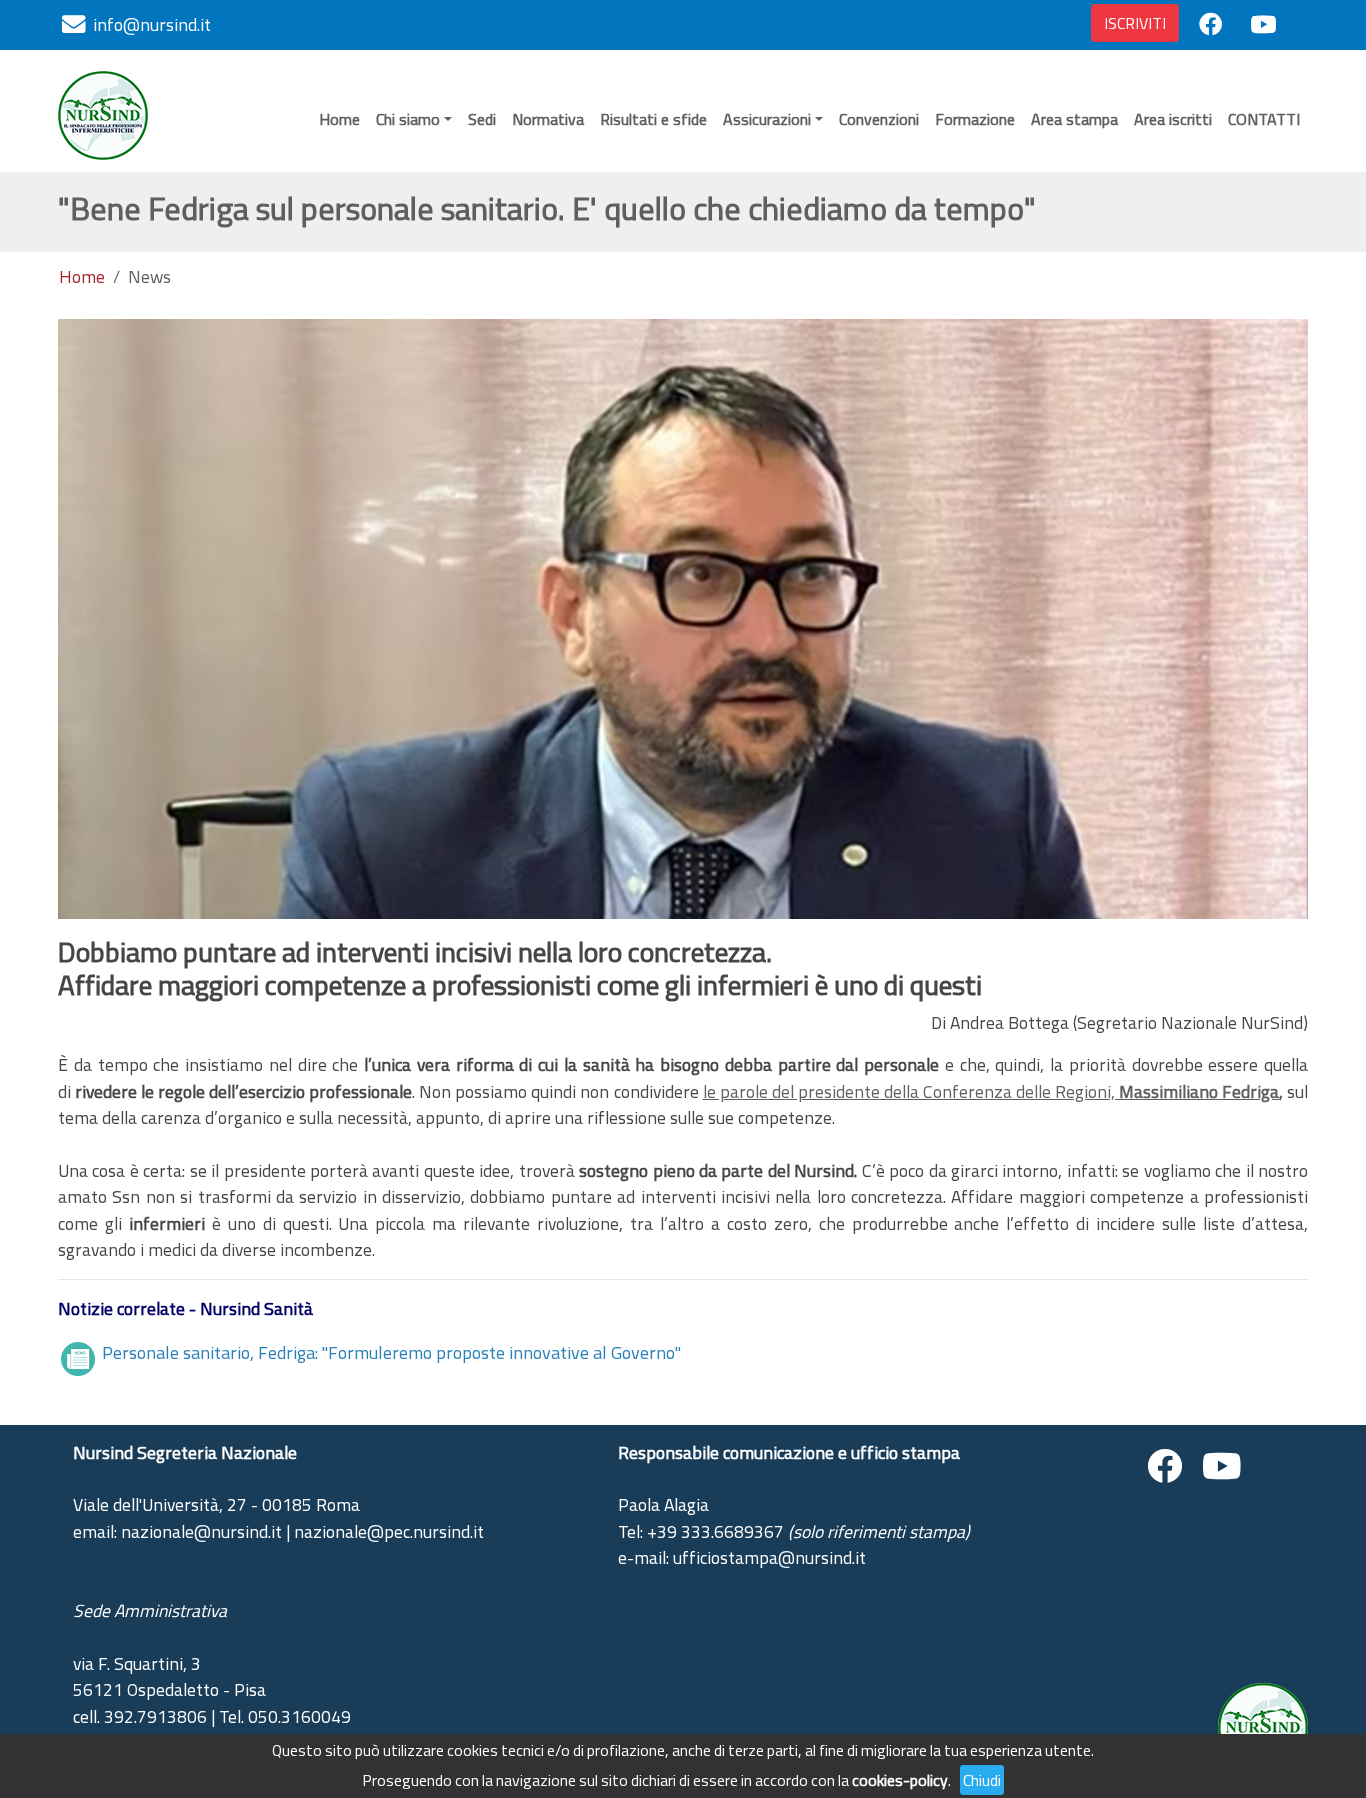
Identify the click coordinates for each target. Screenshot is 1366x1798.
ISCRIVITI (1135, 23)
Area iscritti (1173, 119)
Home (339, 119)
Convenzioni (879, 119)
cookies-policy (900, 1780)
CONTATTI (1264, 119)
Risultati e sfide (653, 119)
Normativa (548, 119)
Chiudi (982, 1780)
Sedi (482, 119)
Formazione (975, 119)
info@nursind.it (152, 24)
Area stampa (1074, 119)
